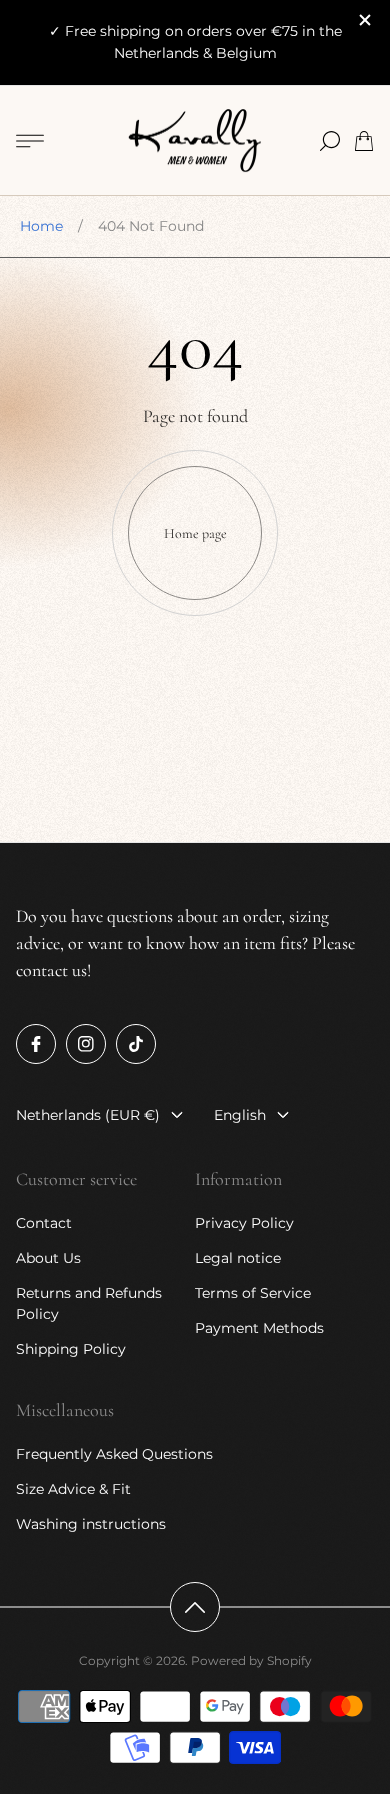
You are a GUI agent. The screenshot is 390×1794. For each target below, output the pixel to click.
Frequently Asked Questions (114, 1454)
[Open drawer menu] (30, 141)
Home (41, 226)
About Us (48, 1258)
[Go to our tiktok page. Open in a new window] (136, 1044)
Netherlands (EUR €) (88, 1115)
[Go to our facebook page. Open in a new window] (36, 1044)
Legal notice (238, 1258)
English (240, 1115)
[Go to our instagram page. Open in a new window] (86, 1044)
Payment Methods (259, 1328)
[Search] (330, 141)
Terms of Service (253, 1293)
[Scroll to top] (195, 1607)
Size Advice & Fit (73, 1489)
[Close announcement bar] (364, 20)
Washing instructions (91, 1524)
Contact (44, 1223)
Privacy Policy (244, 1223)
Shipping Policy (71, 1349)
